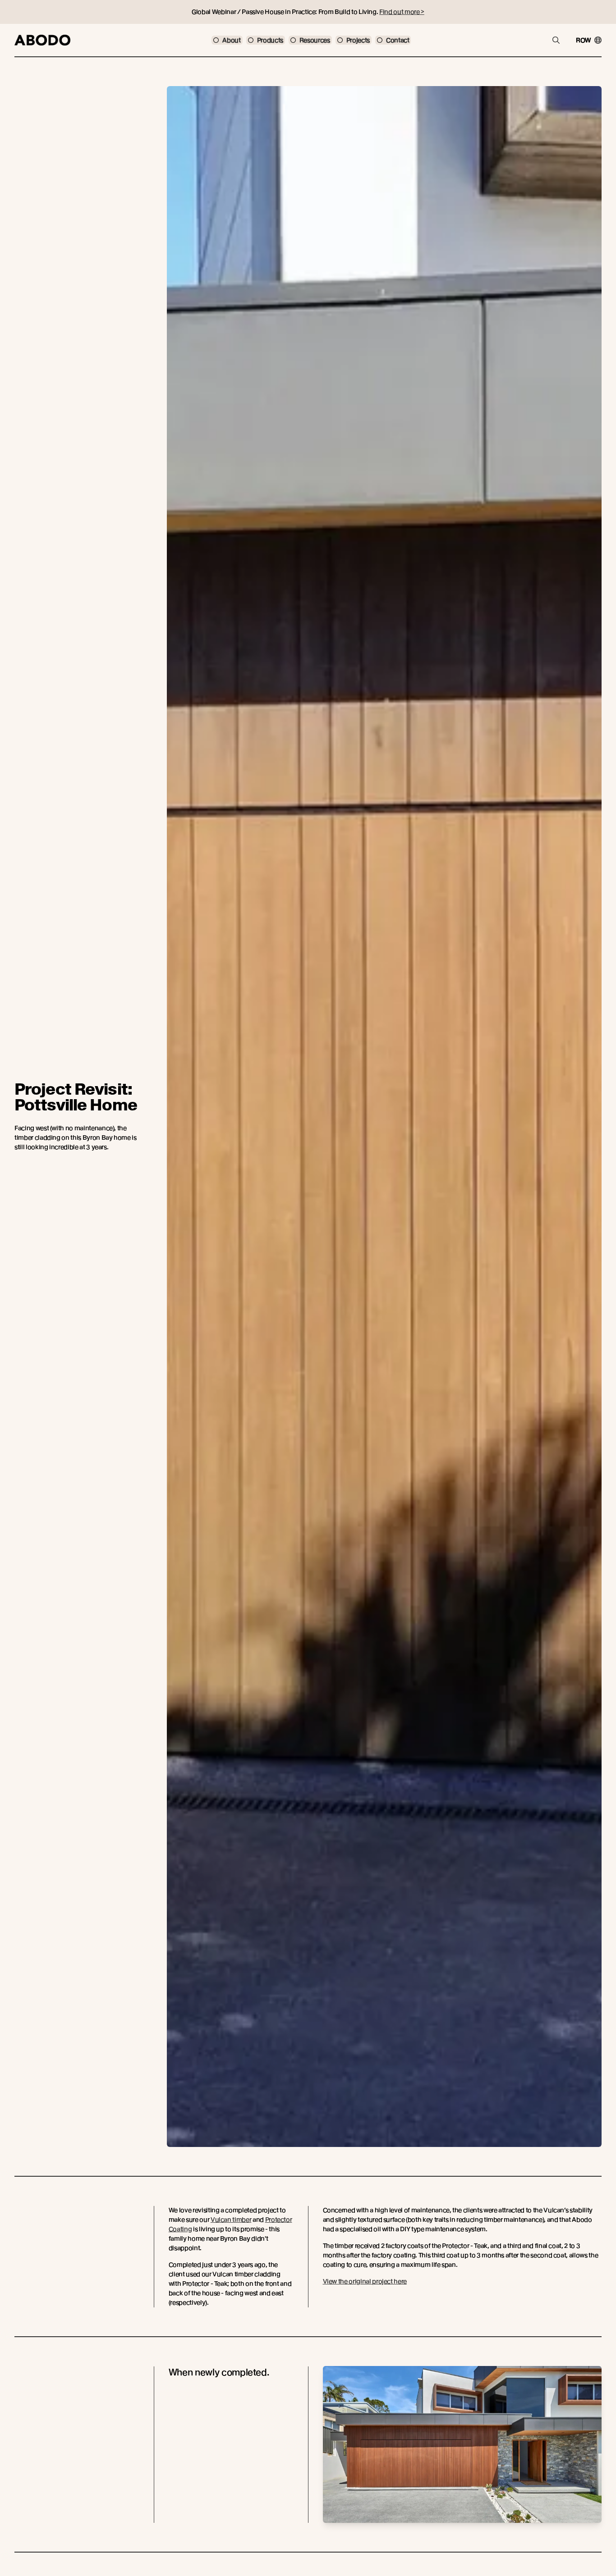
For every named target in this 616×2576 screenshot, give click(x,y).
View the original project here (365, 2281)
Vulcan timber (231, 2220)
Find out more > (402, 12)
